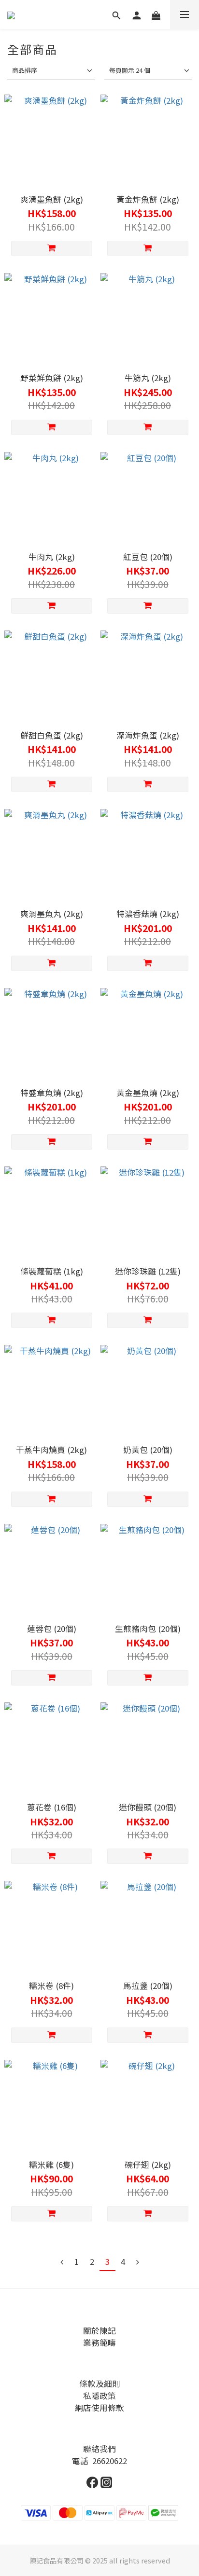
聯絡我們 (99, 2449)
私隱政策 (99, 2396)
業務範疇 (99, 2343)
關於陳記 (99, 2330)
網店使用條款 (99, 2408)
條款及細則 (100, 2384)
